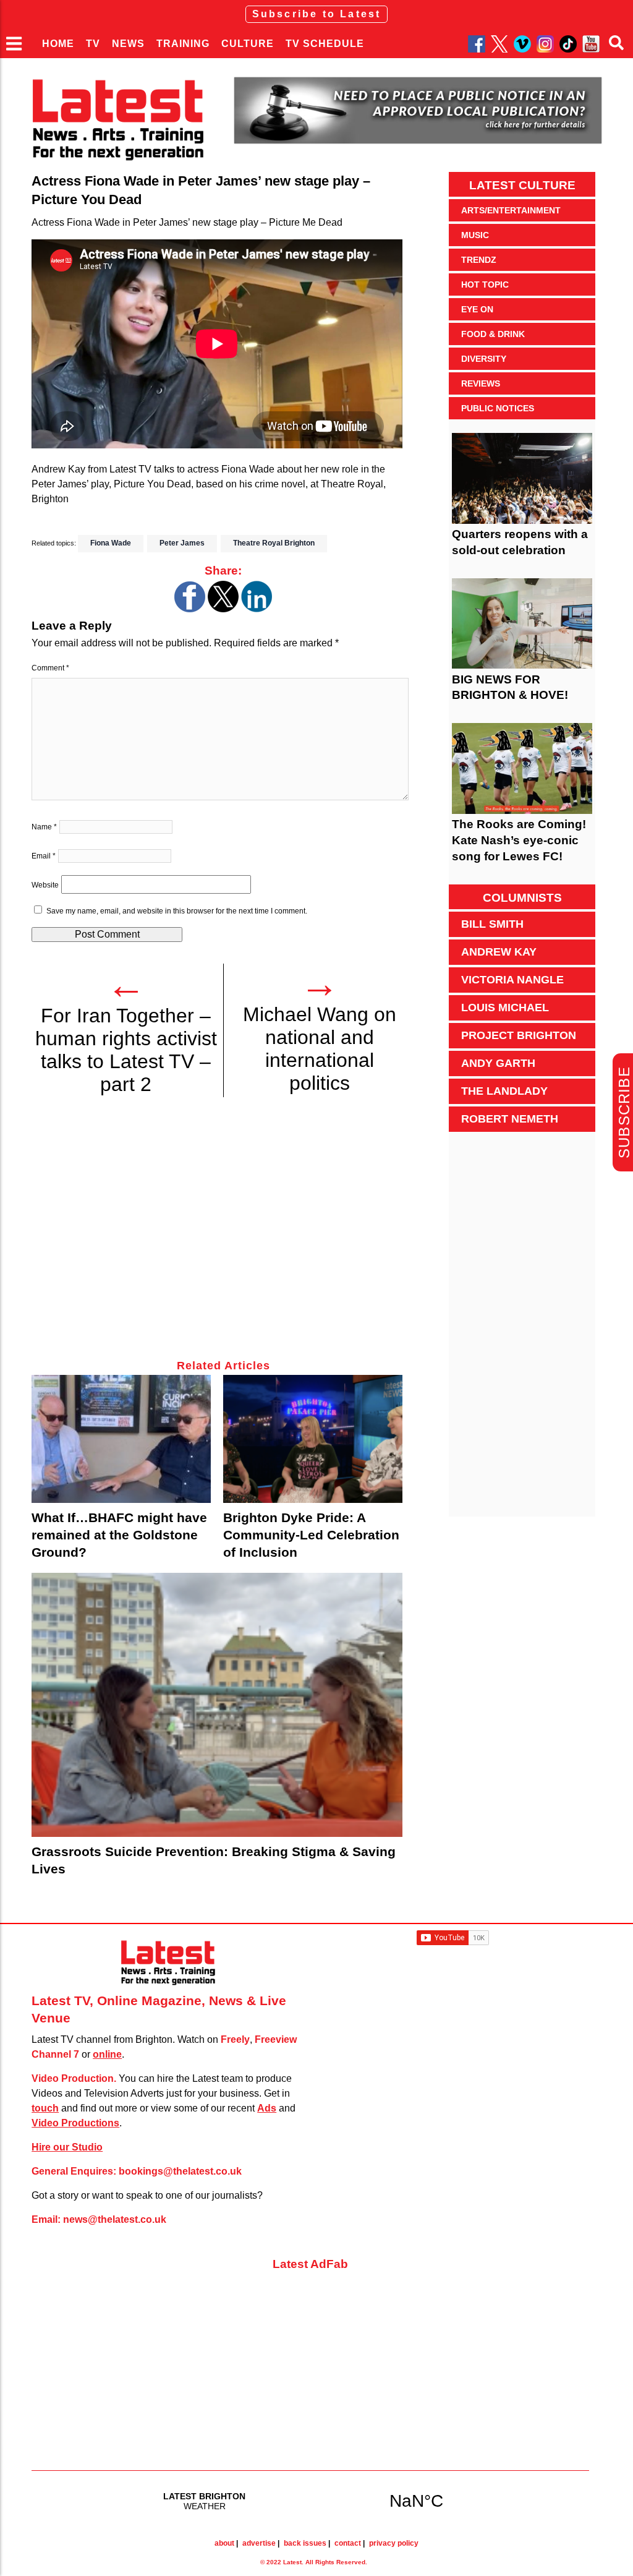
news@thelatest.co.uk (115, 2219)
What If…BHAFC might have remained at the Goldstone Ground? (119, 1535)
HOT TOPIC (485, 285)
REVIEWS (481, 383)
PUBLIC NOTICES (498, 408)
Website (45, 885)
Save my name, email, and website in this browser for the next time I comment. (177, 911)
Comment (50, 668)
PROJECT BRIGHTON (519, 1035)
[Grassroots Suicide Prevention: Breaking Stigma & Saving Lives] (217, 1705)
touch (45, 2108)
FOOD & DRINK (493, 334)
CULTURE (248, 44)
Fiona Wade (111, 543)
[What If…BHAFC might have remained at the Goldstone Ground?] (121, 1439)
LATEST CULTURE (522, 185)
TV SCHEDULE (325, 44)
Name (44, 827)
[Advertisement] (223, 1235)
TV (93, 44)
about (224, 2543)
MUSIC (475, 235)
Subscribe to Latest (317, 14)
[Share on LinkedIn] (257, 609)
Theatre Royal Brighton (274, 543)
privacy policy (394, 2543)
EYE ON (477, 309)
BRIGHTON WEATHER (310, 2501)
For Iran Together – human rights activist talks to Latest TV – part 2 (126, 1050)
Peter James (182, 543)
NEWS (128, 44)
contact (348, 2543)
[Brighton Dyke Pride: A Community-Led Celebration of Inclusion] (313, 1439)
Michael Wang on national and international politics (320, 1049)
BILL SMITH (492, 924)
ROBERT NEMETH (510, 1119)
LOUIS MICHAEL (505, 1008)
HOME (58, 44)
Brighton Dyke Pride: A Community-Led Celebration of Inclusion (311, 1535)
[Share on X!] (223, 609)
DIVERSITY (484, 359)
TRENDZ (479, 260)
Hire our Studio (67, 2147)
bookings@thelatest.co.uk (180, 2171)
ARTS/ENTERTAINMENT (511, 210)
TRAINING (183, 44)
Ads (267, 2108)
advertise (259, 2543)
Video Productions (75, 2123)
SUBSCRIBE (624, 1112)
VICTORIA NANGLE (512, 980)
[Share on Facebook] (190, 609)
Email (44, 856)
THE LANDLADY (504, 1091)
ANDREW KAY (499, 952)
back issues (305, 2543)
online (107, 2054)
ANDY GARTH (498, 1063)
